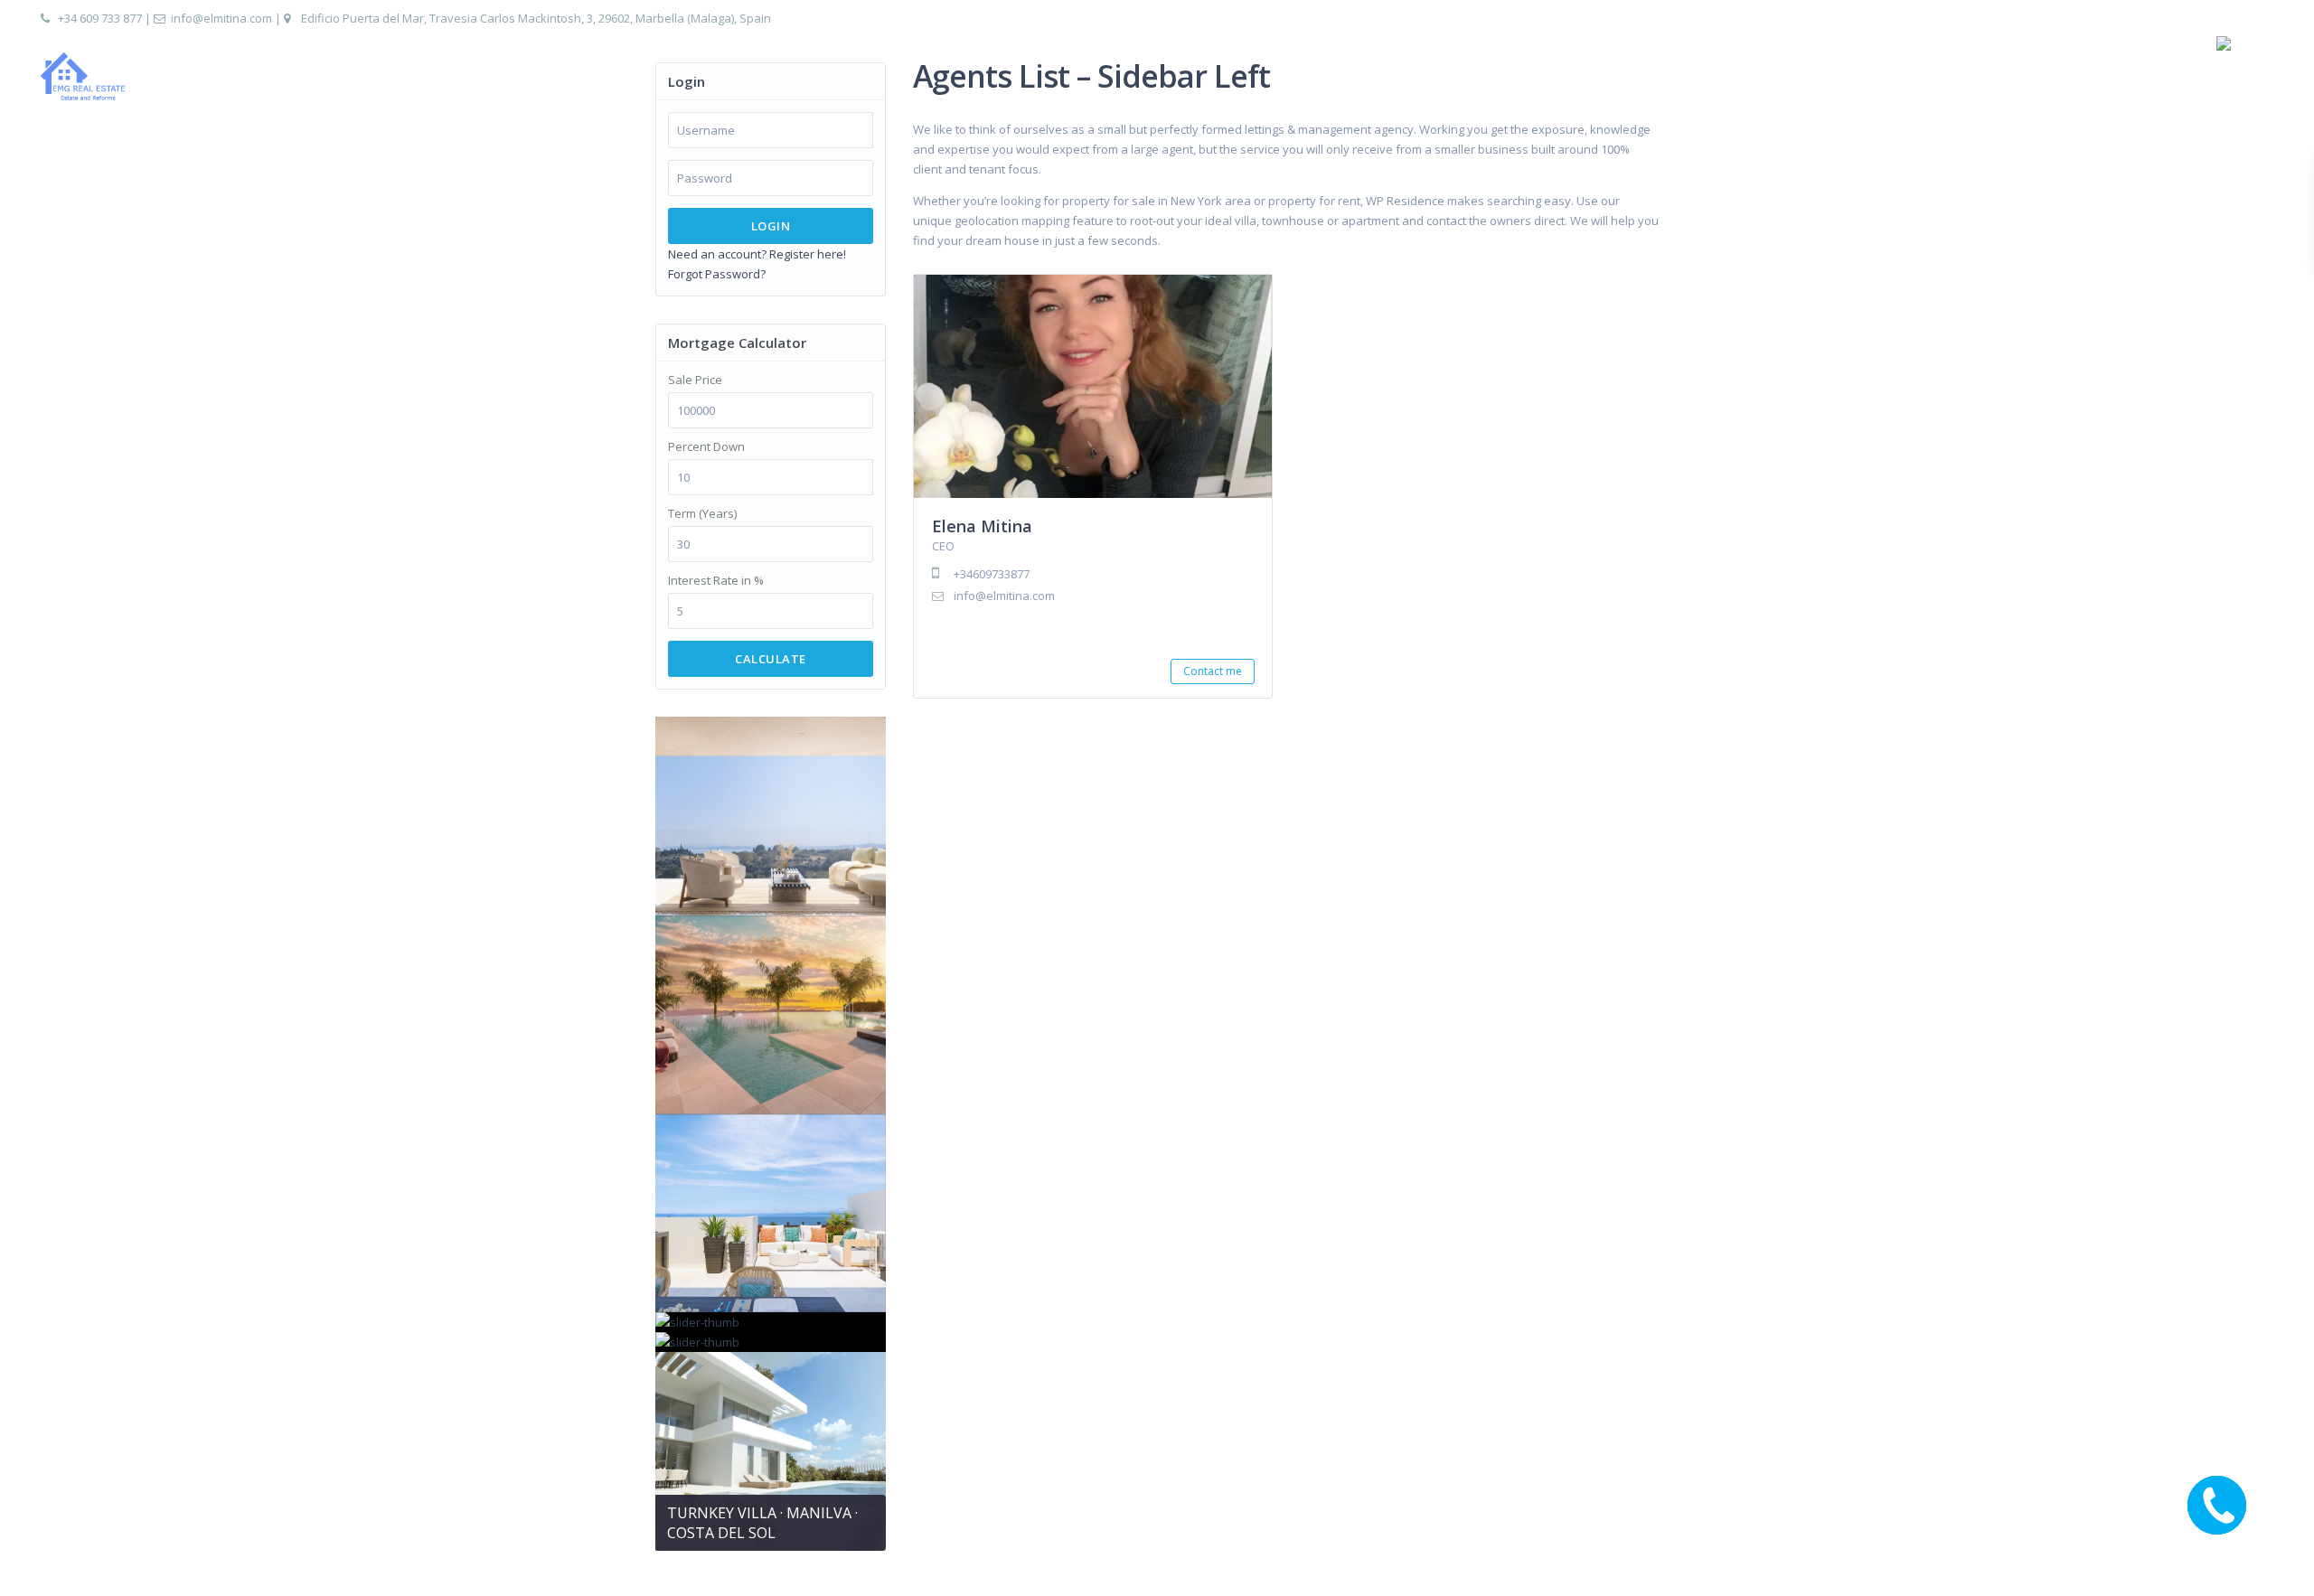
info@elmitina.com (221, 18)
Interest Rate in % (716, 581)
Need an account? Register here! (757, 254)
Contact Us (2150, 76)
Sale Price (695, 380)
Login (771, 226)
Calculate (771, 659)
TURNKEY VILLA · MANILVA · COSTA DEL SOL (762, 1523)
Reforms (1982, 76)
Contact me (1213, 671)
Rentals (2063, 76)
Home (1800, 76)
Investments (1887, 76)
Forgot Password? (717, 274)
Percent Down (706, 447)
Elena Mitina (982, 526)
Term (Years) (702, 514)
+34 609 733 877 (100, 18)
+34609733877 (992, 574)
